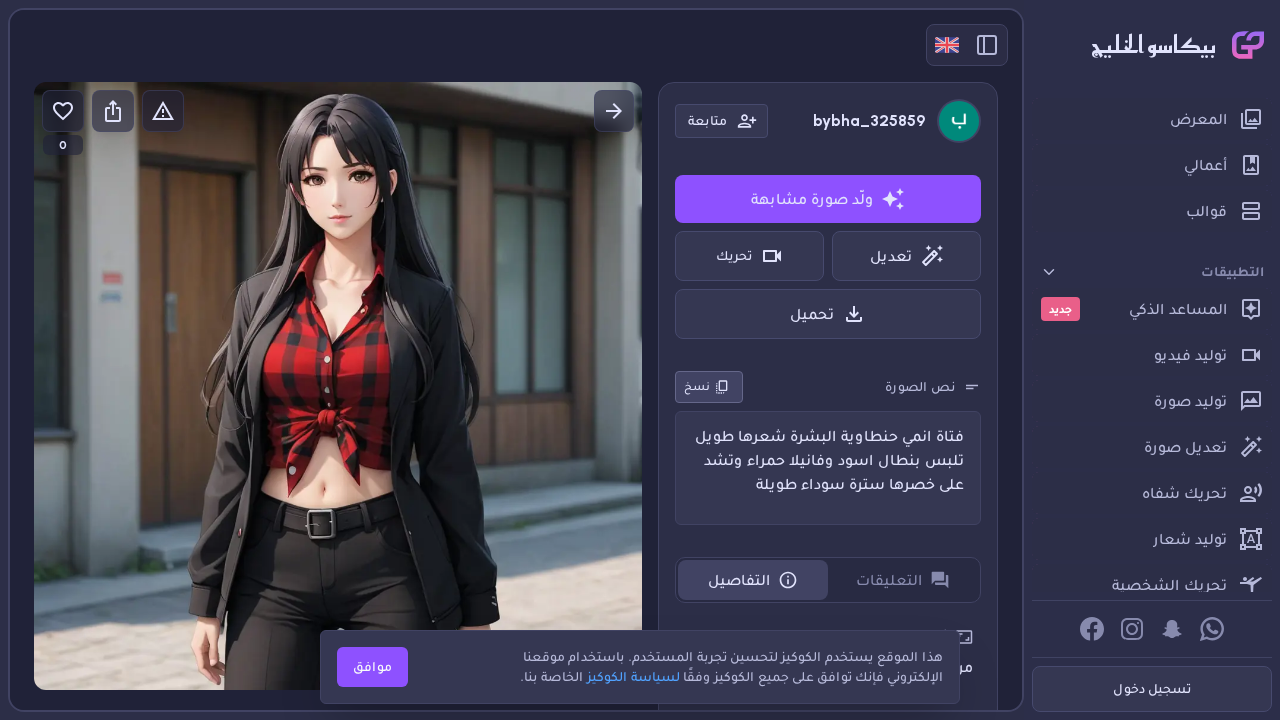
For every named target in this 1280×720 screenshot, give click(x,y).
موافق (372, 666)
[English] (947, 45)
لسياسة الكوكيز (633, 676)
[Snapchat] (1172, 629)
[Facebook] (1092, 629)
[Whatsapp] (1212, 629)
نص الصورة (920, 386)
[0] (63, 111)
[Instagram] (1132, 629)
